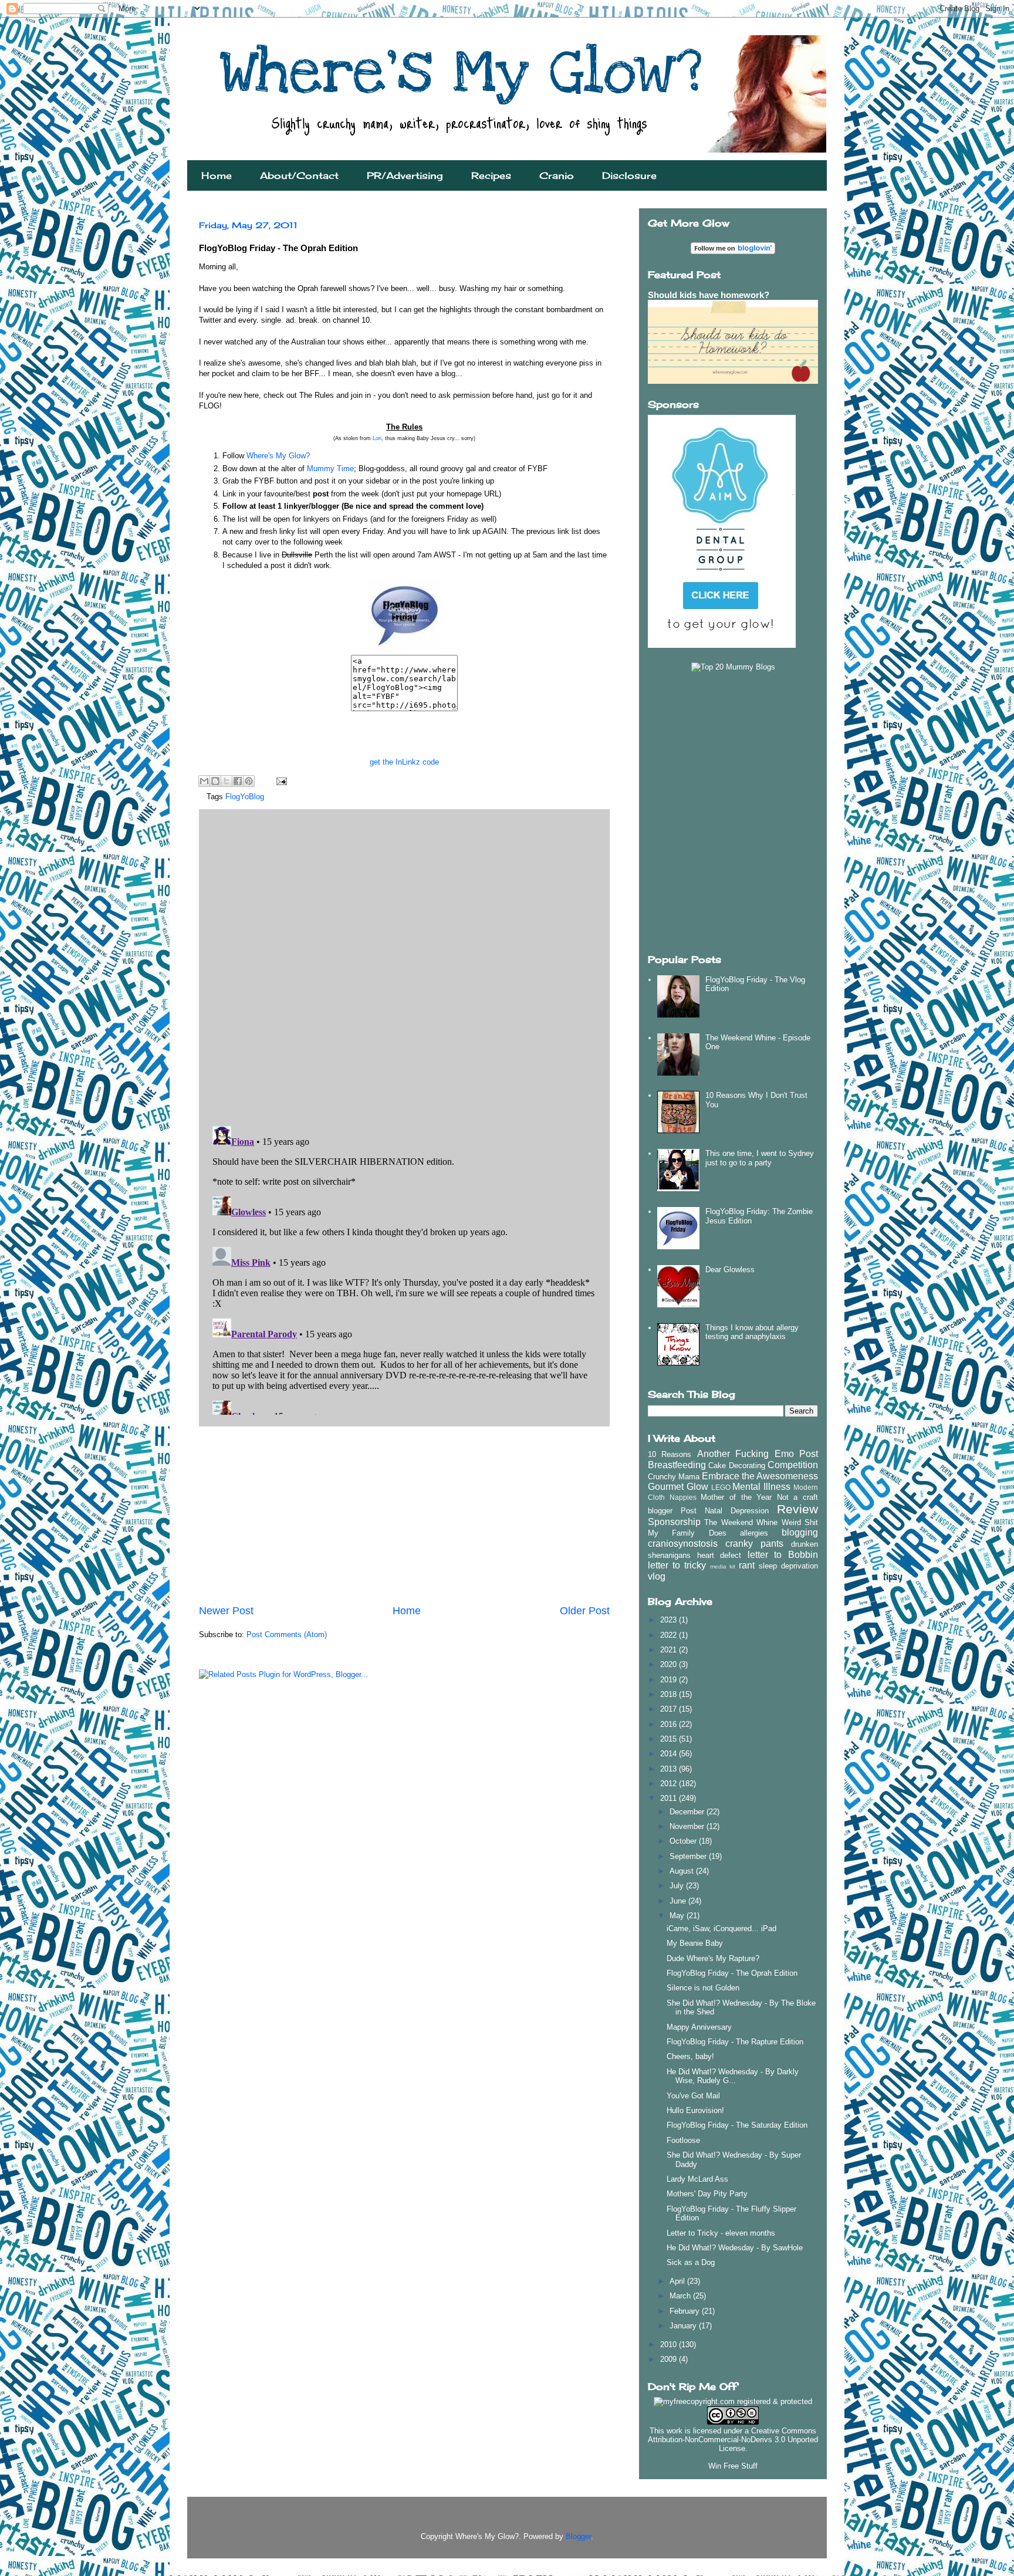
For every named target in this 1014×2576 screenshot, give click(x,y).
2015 (670, 1739)
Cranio (557, 175)
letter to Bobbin (783, 1555)
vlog (657, 1576)
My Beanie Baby (695, 1943)
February (686, 2311)
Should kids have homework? (709, 295)
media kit (723, 1566)
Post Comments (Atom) (287, 1634)
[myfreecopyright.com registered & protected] (733, 2401)
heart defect (719, 1555)
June (679, 1901)
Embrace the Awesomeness (760, 1476)
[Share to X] (227, 781)
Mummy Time (330, 469)
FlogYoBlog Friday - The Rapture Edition (735, 2042)
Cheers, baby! (690, 2056)
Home (217, 175)
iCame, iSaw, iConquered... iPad (721, 1928)
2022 (670, 1635)
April (678, 2281)
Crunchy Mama (674, 1477)
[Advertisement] (404, 1515)
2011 (670, 1798)
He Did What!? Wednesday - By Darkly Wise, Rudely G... (733, 2076)
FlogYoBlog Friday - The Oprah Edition (732, 1973)
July (678, 1886)
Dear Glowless (730, 1270)
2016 (670, 1724)
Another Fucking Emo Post (758, 1454)
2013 (670, 1769)
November (688, 1826)
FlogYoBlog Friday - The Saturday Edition (737, 2125)
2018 (670, 1694)
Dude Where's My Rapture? (713, 1958)
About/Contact (299, 175)
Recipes (491, 175)
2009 (670, 2359)
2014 (670, 1754)
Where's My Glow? (278, 456)
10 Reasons (670, 1454)
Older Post (585, 1611)
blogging (800, 1532)
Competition (793, 1465)
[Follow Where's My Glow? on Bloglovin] (733, 251)
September (689, 1856)
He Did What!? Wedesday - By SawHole (735, 2248)
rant (747, 1565)
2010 (670, 2345)
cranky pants (754, 1544)
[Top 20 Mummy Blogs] (733, 667)
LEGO (721, 1487)
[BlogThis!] (215, 781)
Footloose (683, 2140)
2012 (670, 1784)
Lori (377, 438)
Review (797, 1509)
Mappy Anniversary (699, 2027)
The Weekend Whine (741, 1522)
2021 (670, 1650)
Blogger (578, 2536)
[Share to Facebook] (238, 781)
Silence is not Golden (703, 1988)
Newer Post (226, 1611)
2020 (670, 1664)
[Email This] (204, 781)
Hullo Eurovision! (695, 2110)
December (688, 1812)
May (678, 1916)
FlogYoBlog (245, 797)
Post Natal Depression (725, 1511)
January (684, 2326)
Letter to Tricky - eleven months (721, 2233)
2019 (670, 1680)
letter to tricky (677, 1565)
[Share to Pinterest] (249, 781)
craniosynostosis (683, 1544)
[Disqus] (404, 965)
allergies (754, 1533)
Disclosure (629, 175)
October (684, 1841)
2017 (670, 1709)
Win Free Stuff (733, 2466)
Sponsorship (674, 1522)
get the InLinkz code (404, 762)
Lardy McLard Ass (697, 2179)
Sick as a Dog (691, 2262)
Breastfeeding (677, 1465)
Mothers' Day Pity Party (707, 2194)
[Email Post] (280, 781)
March (681, 2296)
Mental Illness (761, 1487)
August (683, 1871)
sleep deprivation (788, 1566)
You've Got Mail (693, 2096)
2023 (670, 1620)
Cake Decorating (736, 1466)
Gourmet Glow (678, 1487)
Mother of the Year (736, 1497)
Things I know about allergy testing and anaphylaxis (752, 1332)
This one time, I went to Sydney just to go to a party (760, 1158)
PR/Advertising (405, 175)
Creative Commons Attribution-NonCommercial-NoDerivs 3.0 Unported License (733, 2440)
